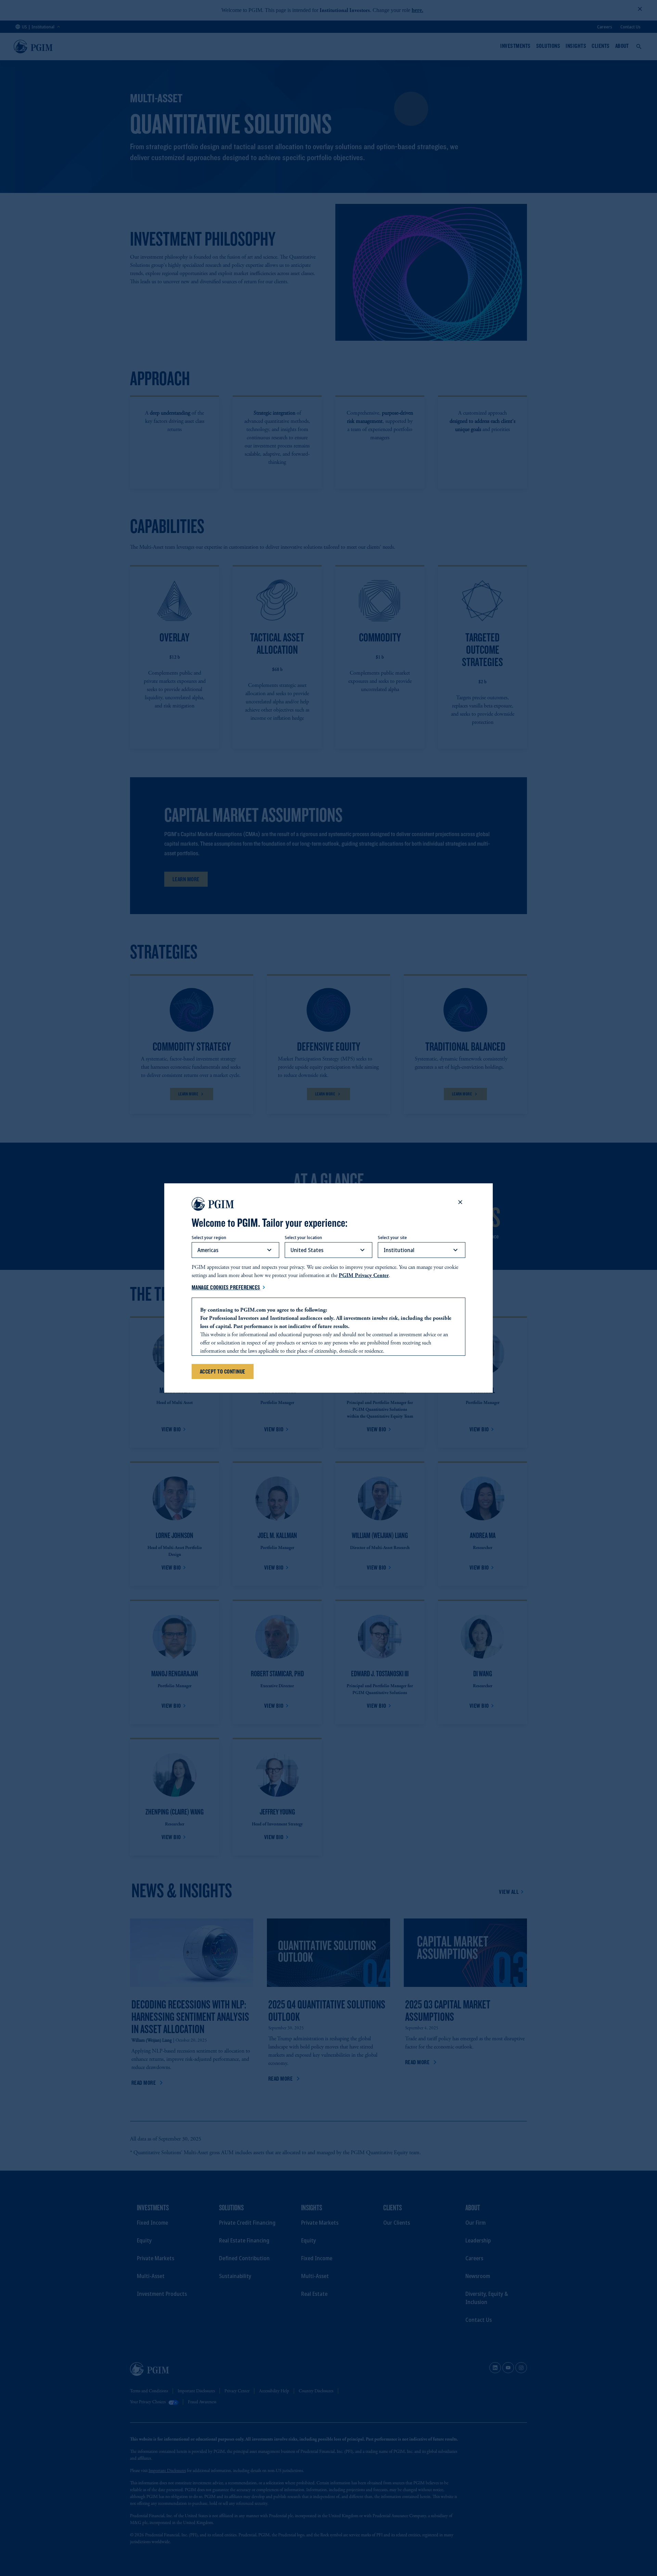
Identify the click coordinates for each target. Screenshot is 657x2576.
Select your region (209, 1237)
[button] (460, 1202)
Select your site (392, 1237)
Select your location (303, 1237)
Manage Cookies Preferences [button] (226, 1287)
